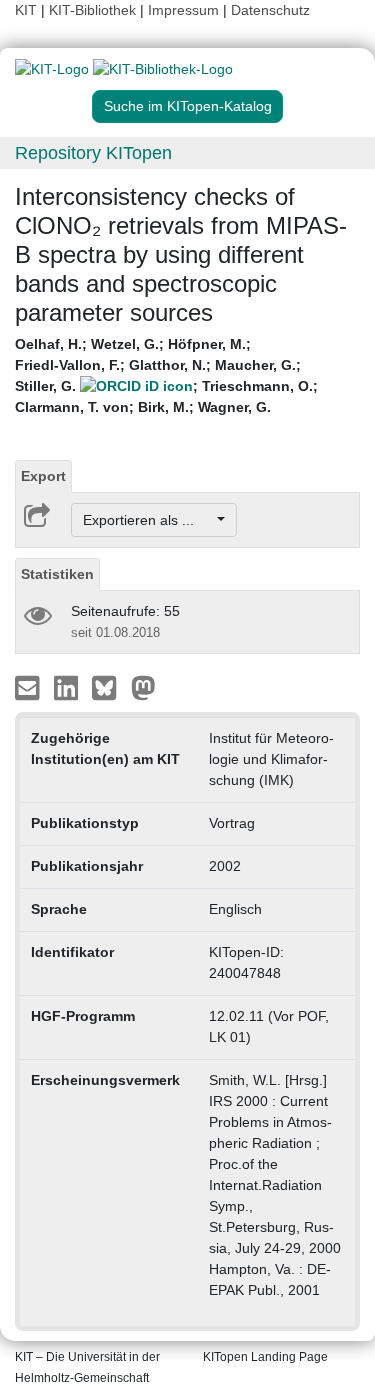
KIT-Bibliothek (94, 10)
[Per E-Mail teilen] (29, 687)
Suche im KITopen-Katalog (188, 106)
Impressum (183, 10)
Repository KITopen (93, 153)
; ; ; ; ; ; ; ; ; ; (166, 375)
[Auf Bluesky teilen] (109, 687)
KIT (26, 10)
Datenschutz (270, 10)
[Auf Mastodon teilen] (143, 687)
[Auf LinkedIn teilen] (68, 687)
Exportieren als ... (148, 520)
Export (43, 476)
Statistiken (57, 574)
